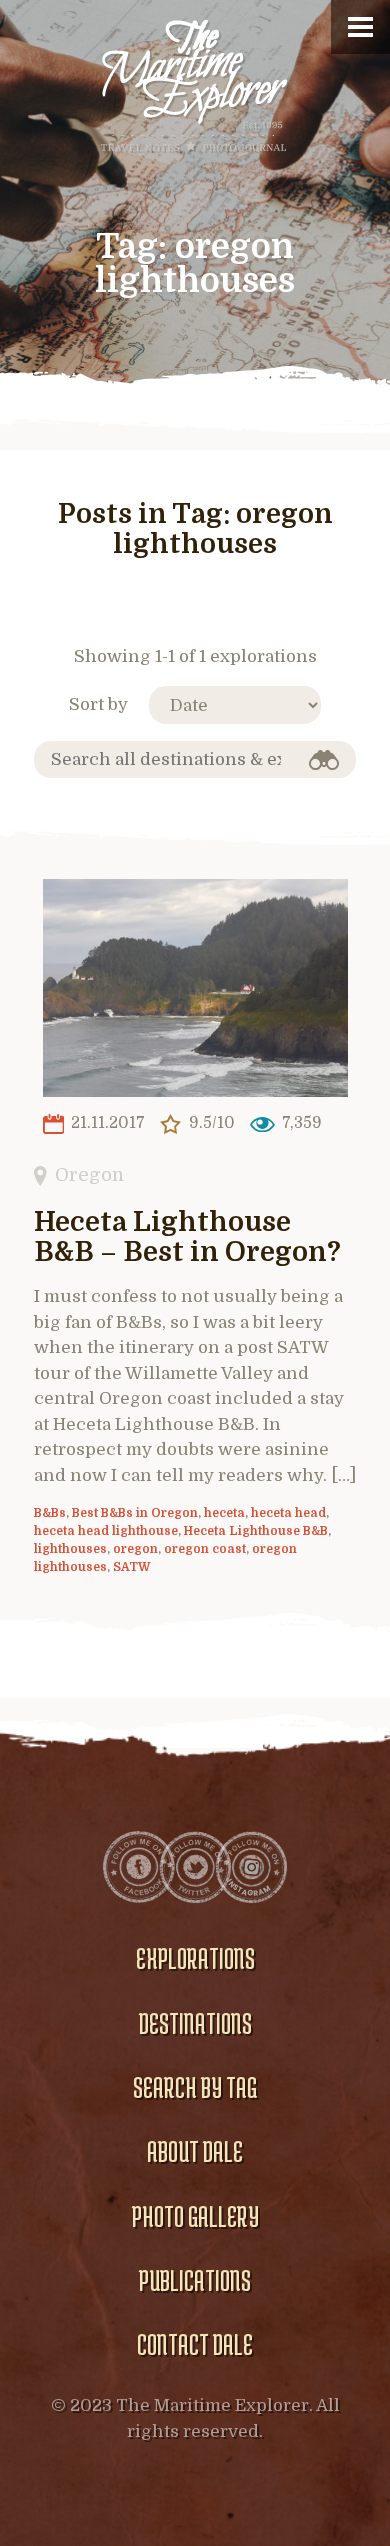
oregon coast (205, 1549)
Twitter (195, 1867)
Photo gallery (195, 2216)
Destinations (195, 2023)
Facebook (139, 1867)
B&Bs (50, 1513)
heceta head (288, 1513)
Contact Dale (195, 2344)
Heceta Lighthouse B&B (256, 1531)
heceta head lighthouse (106, 1531)
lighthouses (70, 1549)
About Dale (195, 2151)
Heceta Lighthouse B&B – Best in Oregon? (187, 1237)
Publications (195, 2280)
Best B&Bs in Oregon (135, 1513)
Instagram (251, 1867)
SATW (132, 1567)
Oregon (89, 1174)
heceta (224, 1513)
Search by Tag (195, 2087)
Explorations (195, 1958)
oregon (135, 1549)
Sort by (98, 704)
